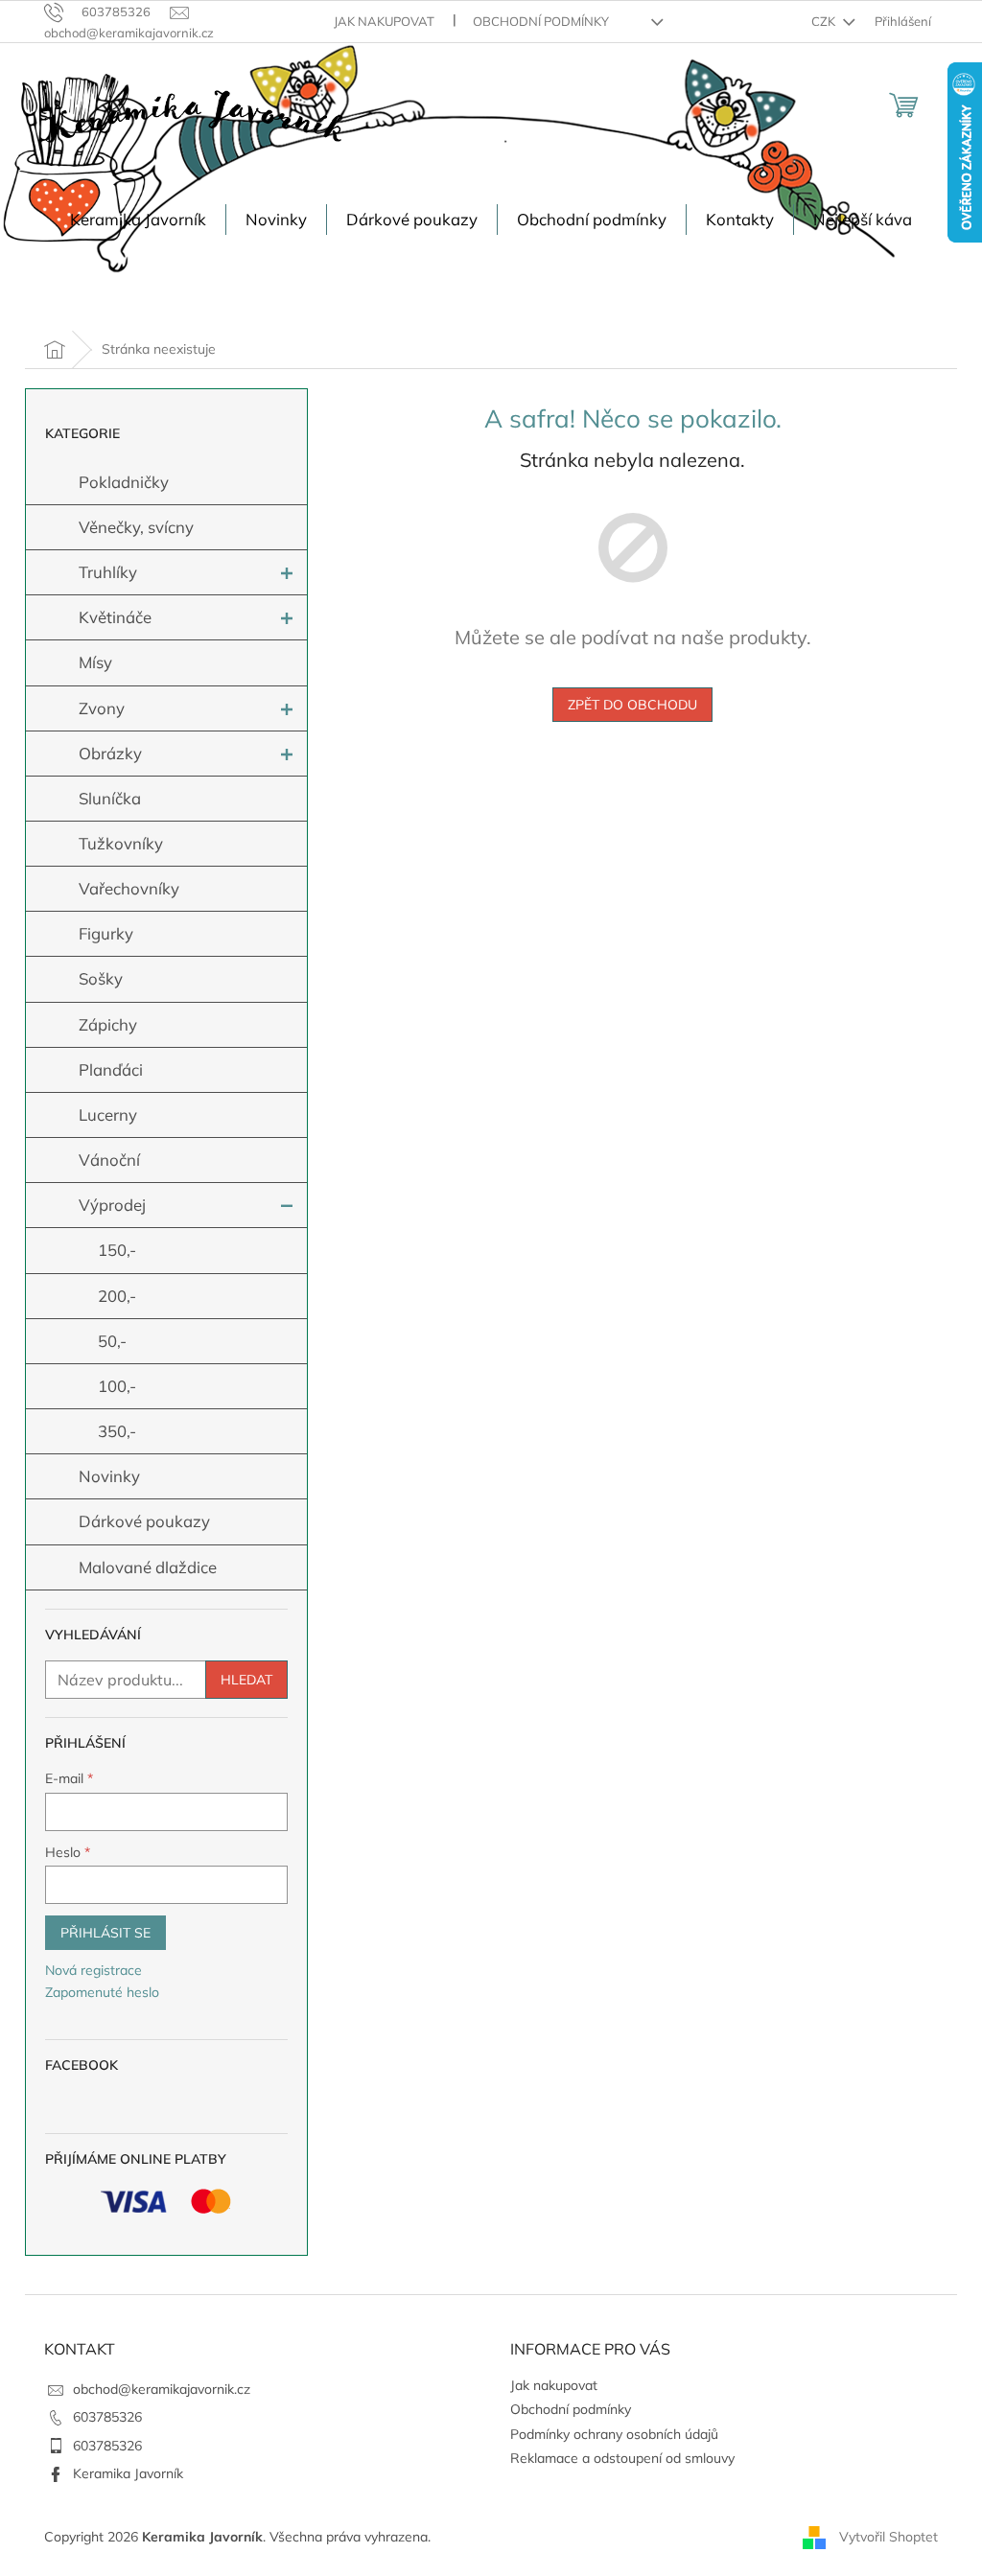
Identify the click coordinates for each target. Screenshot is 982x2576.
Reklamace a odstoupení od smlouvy (622, 2458)
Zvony (102, 708)
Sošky (101, 978)
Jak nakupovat (384, 21)
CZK (825, 21)
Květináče (115, 617)
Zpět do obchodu (632, 705)
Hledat (246, 1680)
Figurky (106, 933)
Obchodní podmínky (541, 21)
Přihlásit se (105, 1933)
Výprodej (112, 1205)
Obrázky (110, 753)
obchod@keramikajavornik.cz (162, 2389)
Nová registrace (94, 1970)
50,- (112, 1341)
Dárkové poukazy (144, 1521)
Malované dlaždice (148, 1567)
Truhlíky (108, 572)
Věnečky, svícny (136, 527)
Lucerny (108, 1114)
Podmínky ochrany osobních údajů (614, 2434)
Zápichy (108, 1024)
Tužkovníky (121, 843)
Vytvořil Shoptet (888, 2536)
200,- (117, 1296)
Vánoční (109, 1160)
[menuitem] (138, 220)
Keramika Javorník (128, 2473)
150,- (117, 1250)
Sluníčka (110, 798)
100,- (117, 1386)
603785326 (107, 2417)
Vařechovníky (129, 888)
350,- (117, 1431)
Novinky (109, 1476)
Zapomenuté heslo (102, 1992)
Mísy (95, 662)
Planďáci (111, 1069)
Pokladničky (124, 482)
